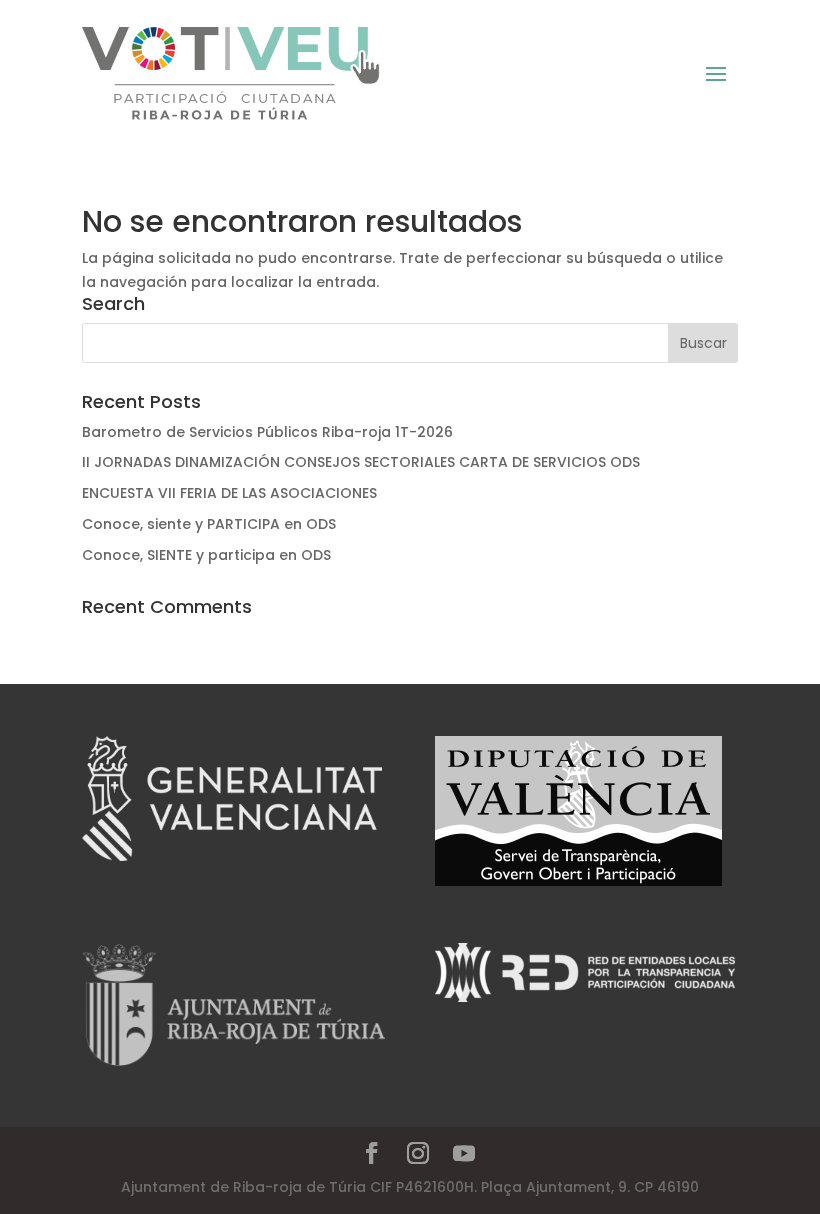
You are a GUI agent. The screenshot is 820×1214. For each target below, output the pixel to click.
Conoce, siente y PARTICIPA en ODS (209, 524)
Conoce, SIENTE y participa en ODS (206, 555)
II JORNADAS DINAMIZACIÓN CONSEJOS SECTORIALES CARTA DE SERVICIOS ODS (361, 462)
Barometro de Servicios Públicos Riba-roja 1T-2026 (267, 432)
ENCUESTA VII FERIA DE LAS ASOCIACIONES (229, 493)
